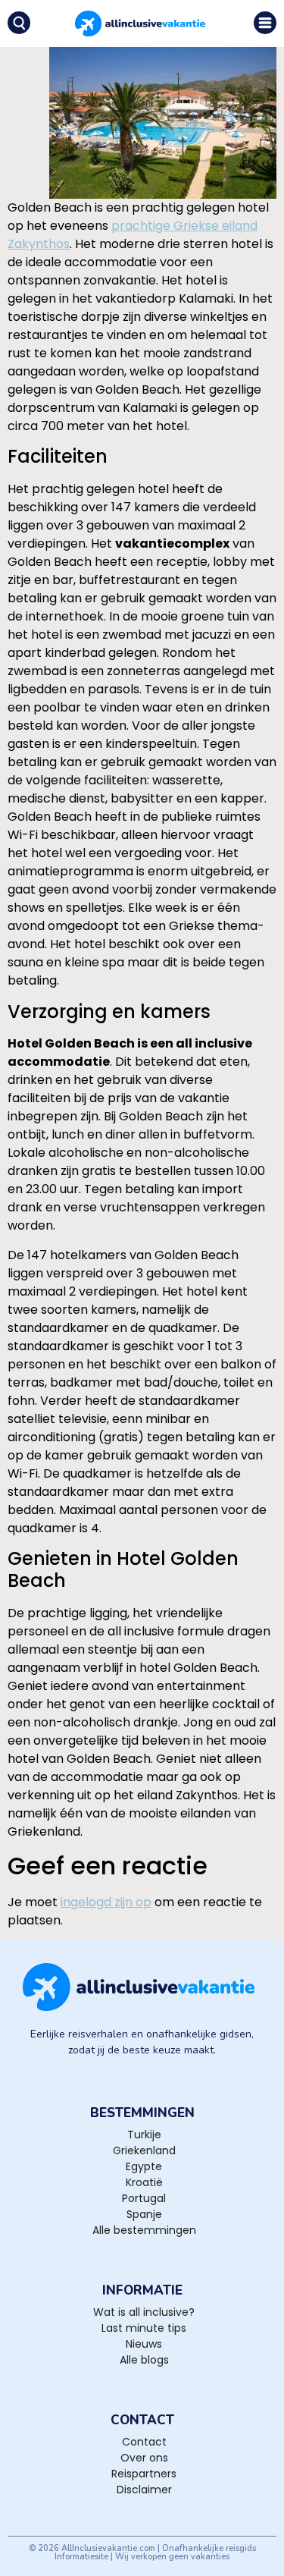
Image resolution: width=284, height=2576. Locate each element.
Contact (144, 2442)
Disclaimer (144, 2490)
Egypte (144, 2166)
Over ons (144, 2458)
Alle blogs (144, 2360)
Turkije (144, 2135)
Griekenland (144, 2150)
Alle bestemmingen (144, 2230)
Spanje (144, 2214)
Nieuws (144, 2344)
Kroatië (144, 2182)
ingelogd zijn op (106, 1902)
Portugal (144, 2198)
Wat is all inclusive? (144, 2312)
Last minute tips (144, 2328)
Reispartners (144, 2474)
